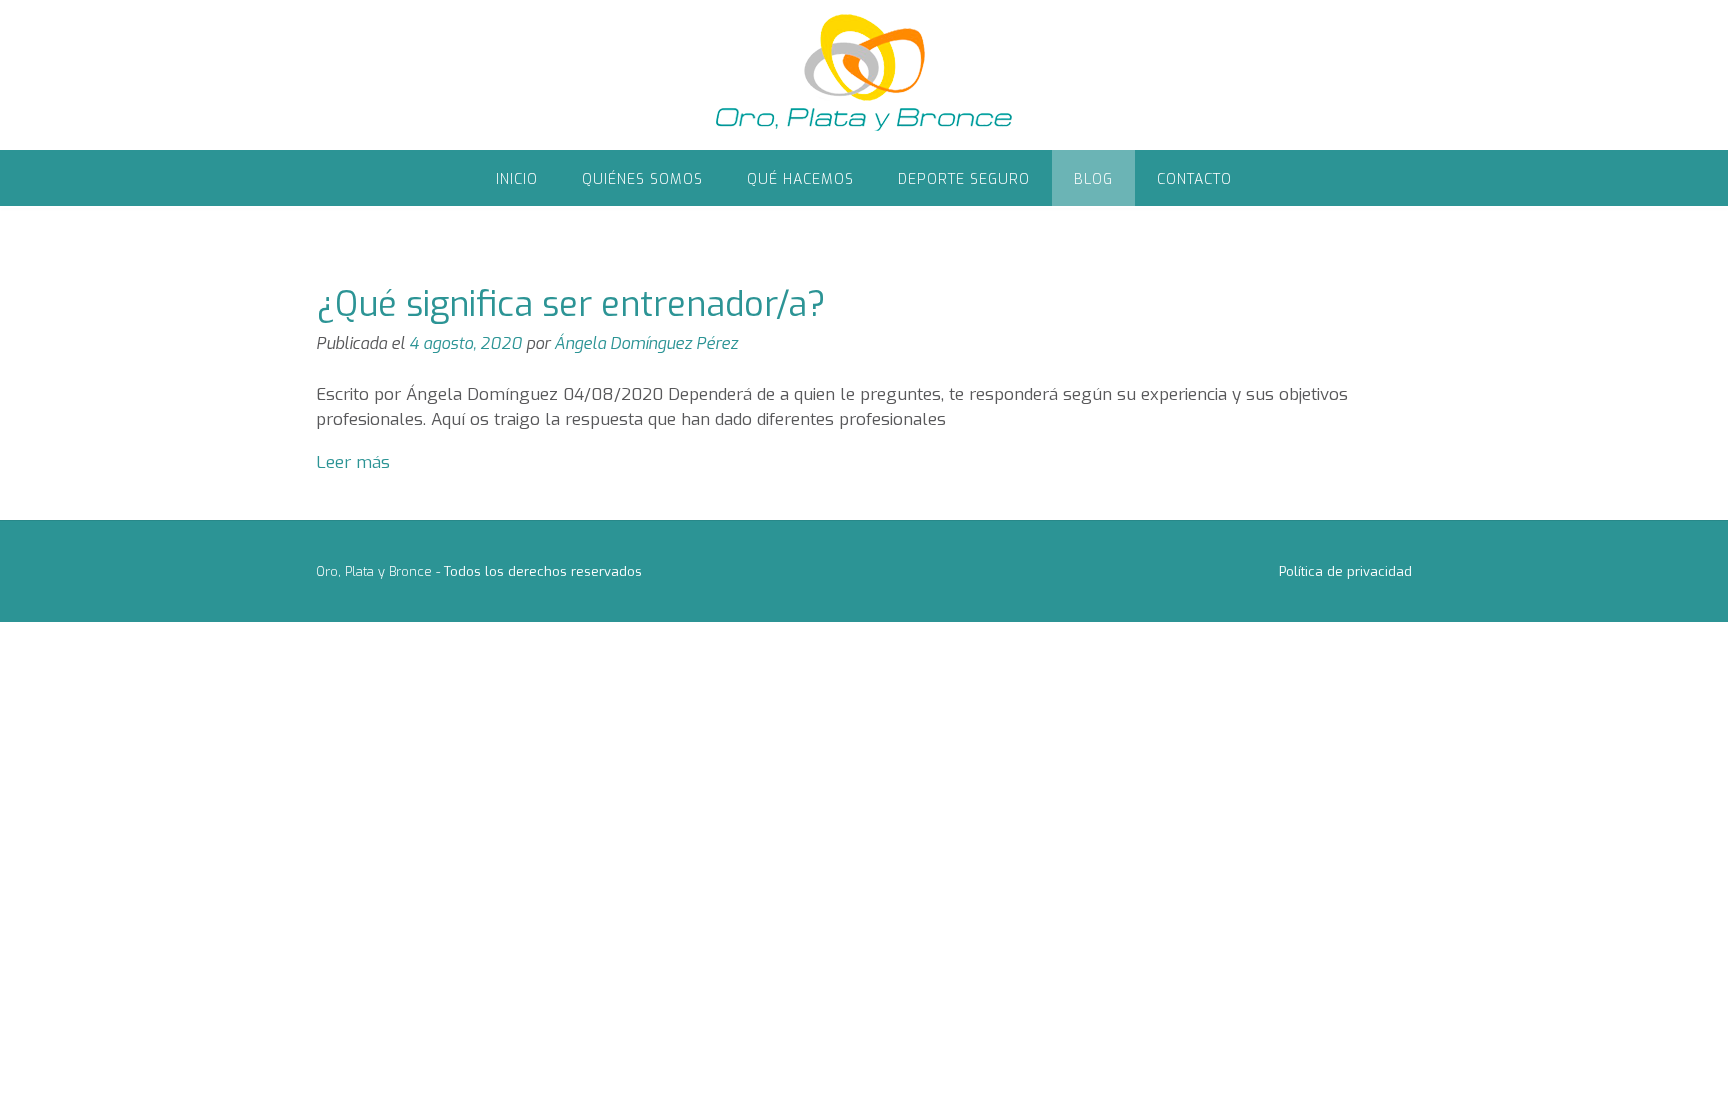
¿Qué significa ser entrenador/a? (571, 304)
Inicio (517, 179)
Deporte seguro (964, 179)
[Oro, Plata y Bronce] (864, 75)
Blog (1093, 179)
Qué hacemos (800, 179)
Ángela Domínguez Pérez (646, 343)
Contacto (1194, 179)
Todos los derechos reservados (543, 571)
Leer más (353, 462)
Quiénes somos (642, 179)
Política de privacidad (1345, 571)
